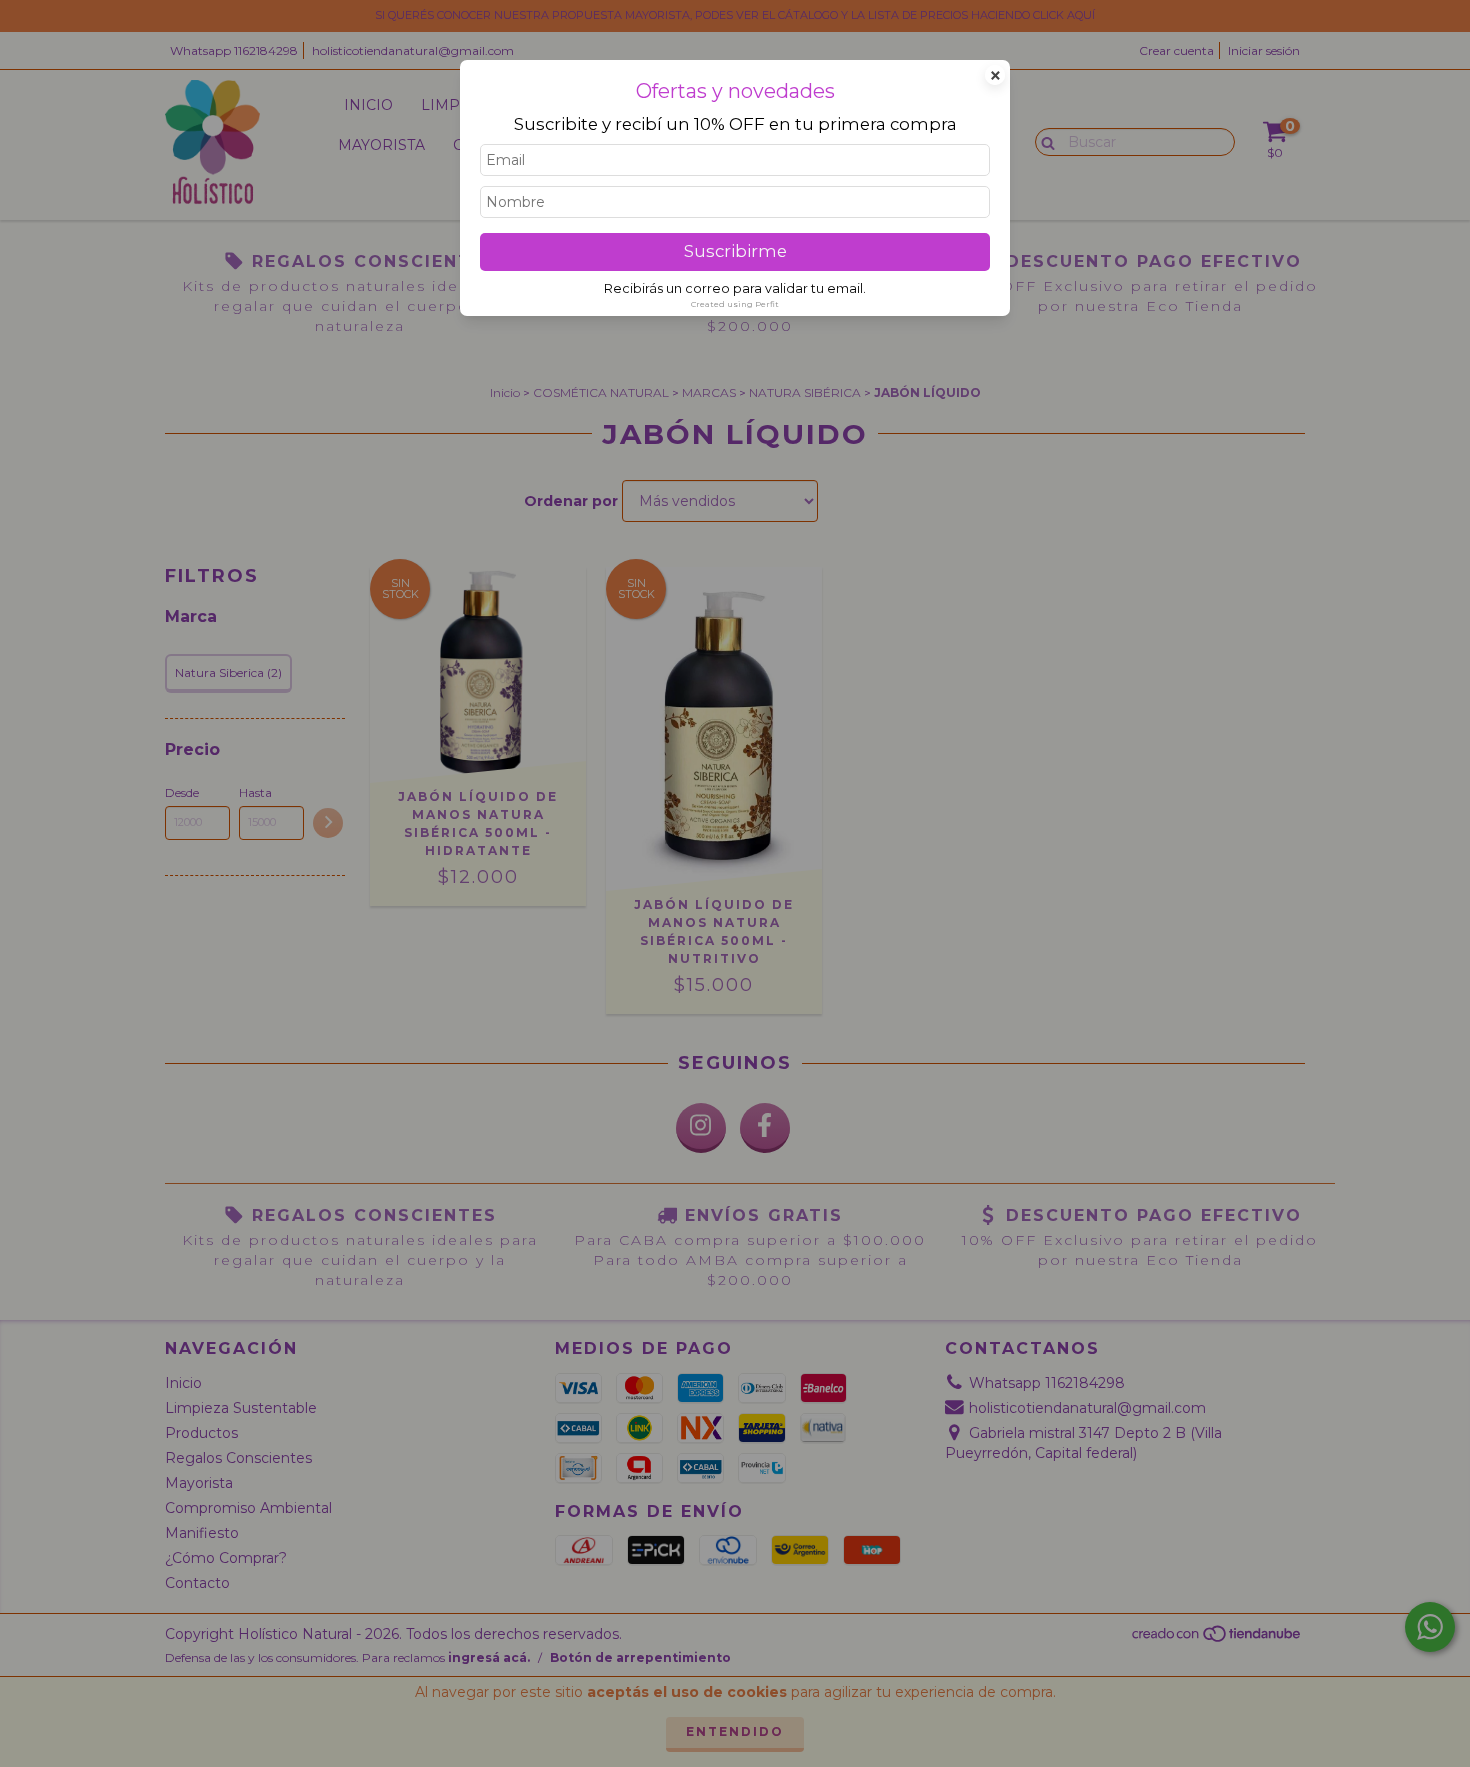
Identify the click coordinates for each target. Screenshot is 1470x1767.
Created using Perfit (735, 304)
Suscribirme (735, 251)
